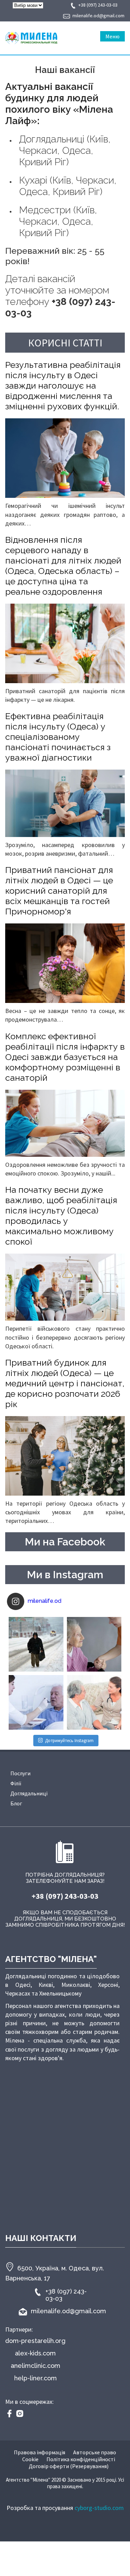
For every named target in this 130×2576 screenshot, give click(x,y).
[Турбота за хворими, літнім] (36, 1702)
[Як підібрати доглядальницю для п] (94, 1644)
